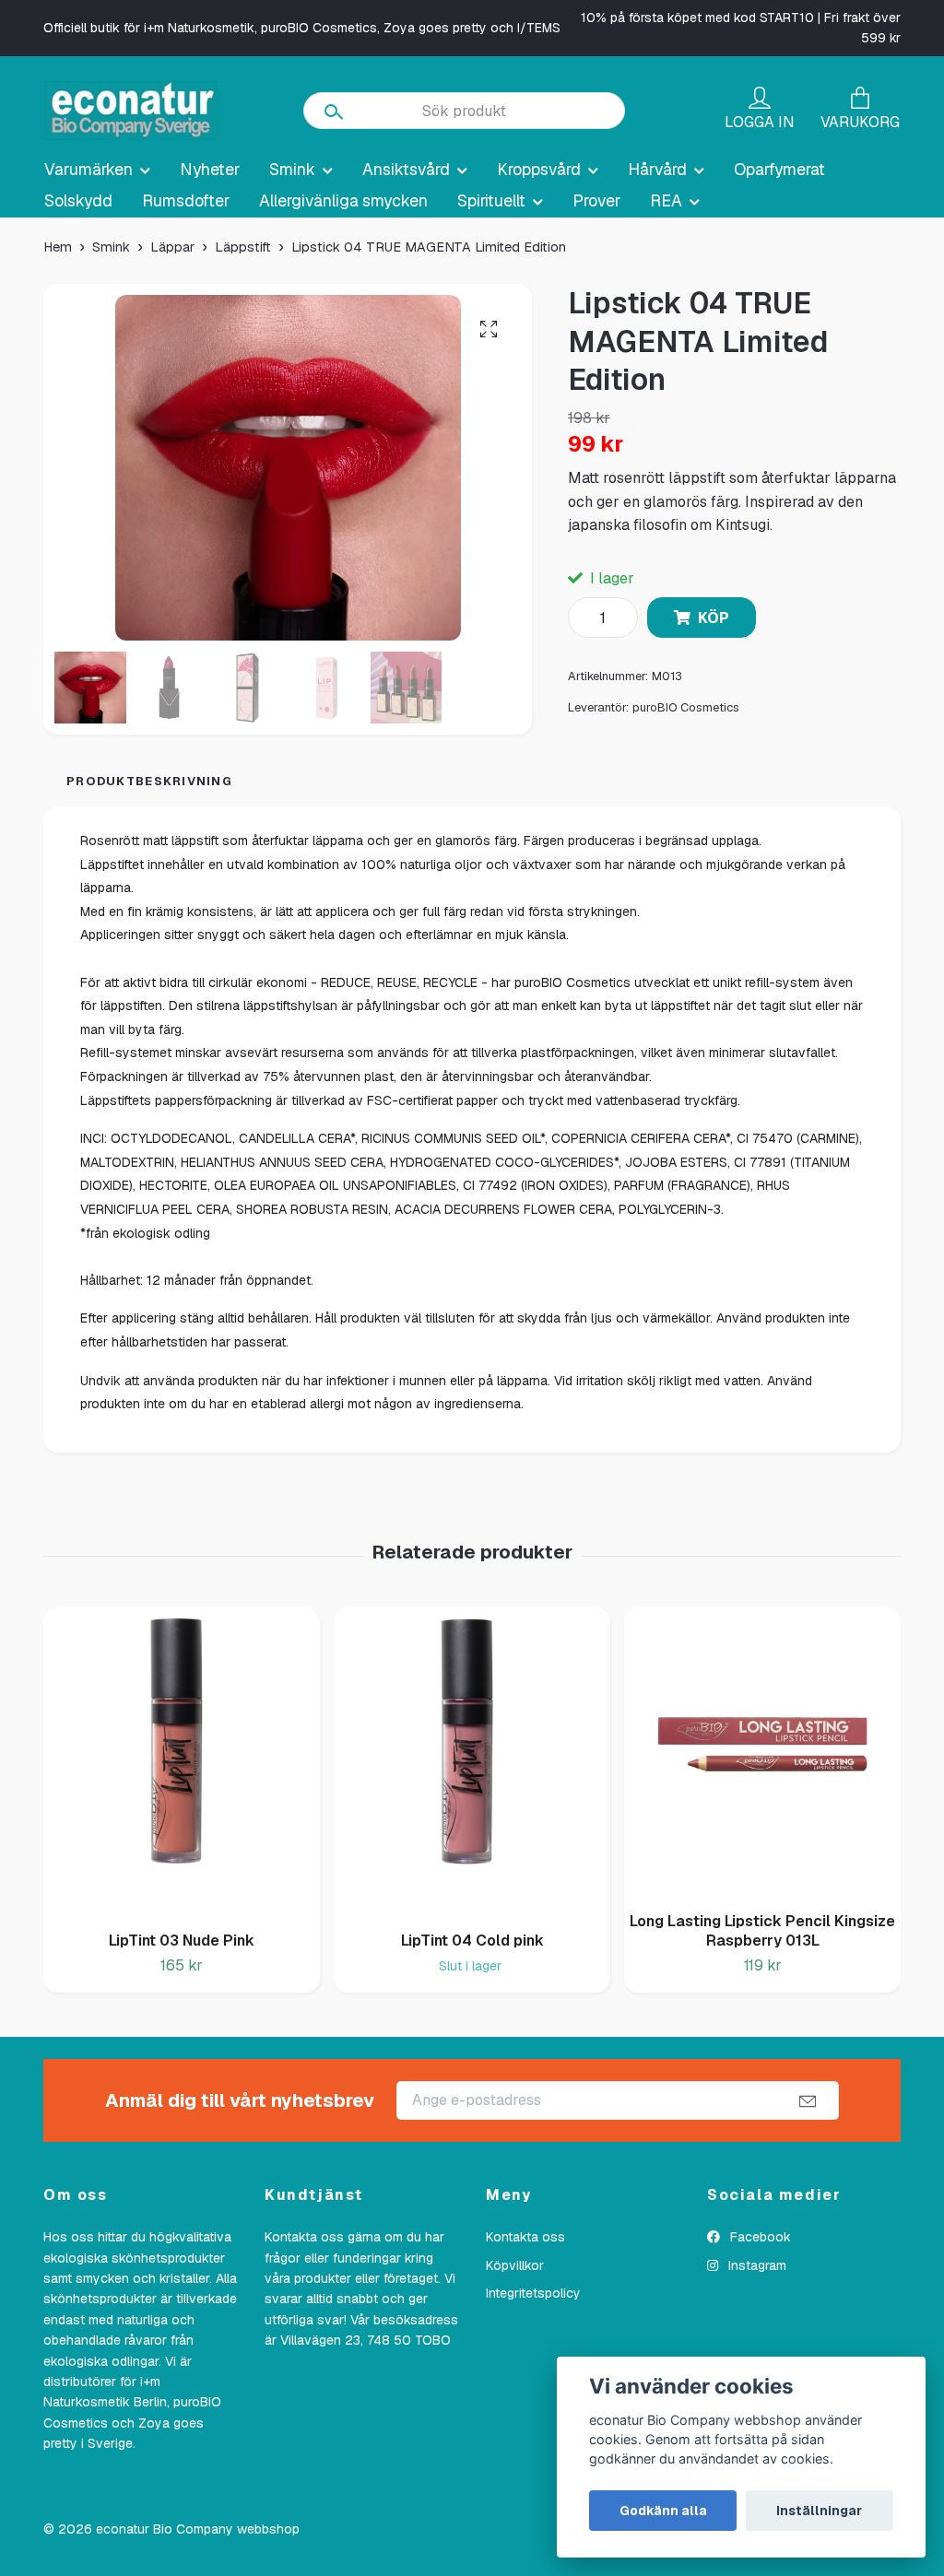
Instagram (755, 2265)
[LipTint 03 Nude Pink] (182, 1762)
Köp (714, 618)
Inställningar (819, 2511)
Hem (58, 247)
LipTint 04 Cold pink (472, 1941)
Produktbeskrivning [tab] (149, 781)
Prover (596, 200)
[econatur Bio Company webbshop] (131, 111)
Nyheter (210, 169)
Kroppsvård (539, 169)
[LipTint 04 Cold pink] (472, 1762)
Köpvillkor (515, 2265)
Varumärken (88, 169)
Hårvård (657, 169)
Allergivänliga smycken (343, 200)
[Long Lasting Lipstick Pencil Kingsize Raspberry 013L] (762, 1753)
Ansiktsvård (406, 169)
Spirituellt (491, 200)
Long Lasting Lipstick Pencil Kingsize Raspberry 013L (762, 1931)
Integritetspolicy (533, 2293)
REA (666, 200)
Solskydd (78, 200)
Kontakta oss (525, 2237)
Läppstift (243, 247)
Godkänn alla (663, 2511)
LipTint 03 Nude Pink (182, 1941)
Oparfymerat (779, 169)
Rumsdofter (186, 200)
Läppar (172, 247)
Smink (292, 169)
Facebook (759, 2237)
